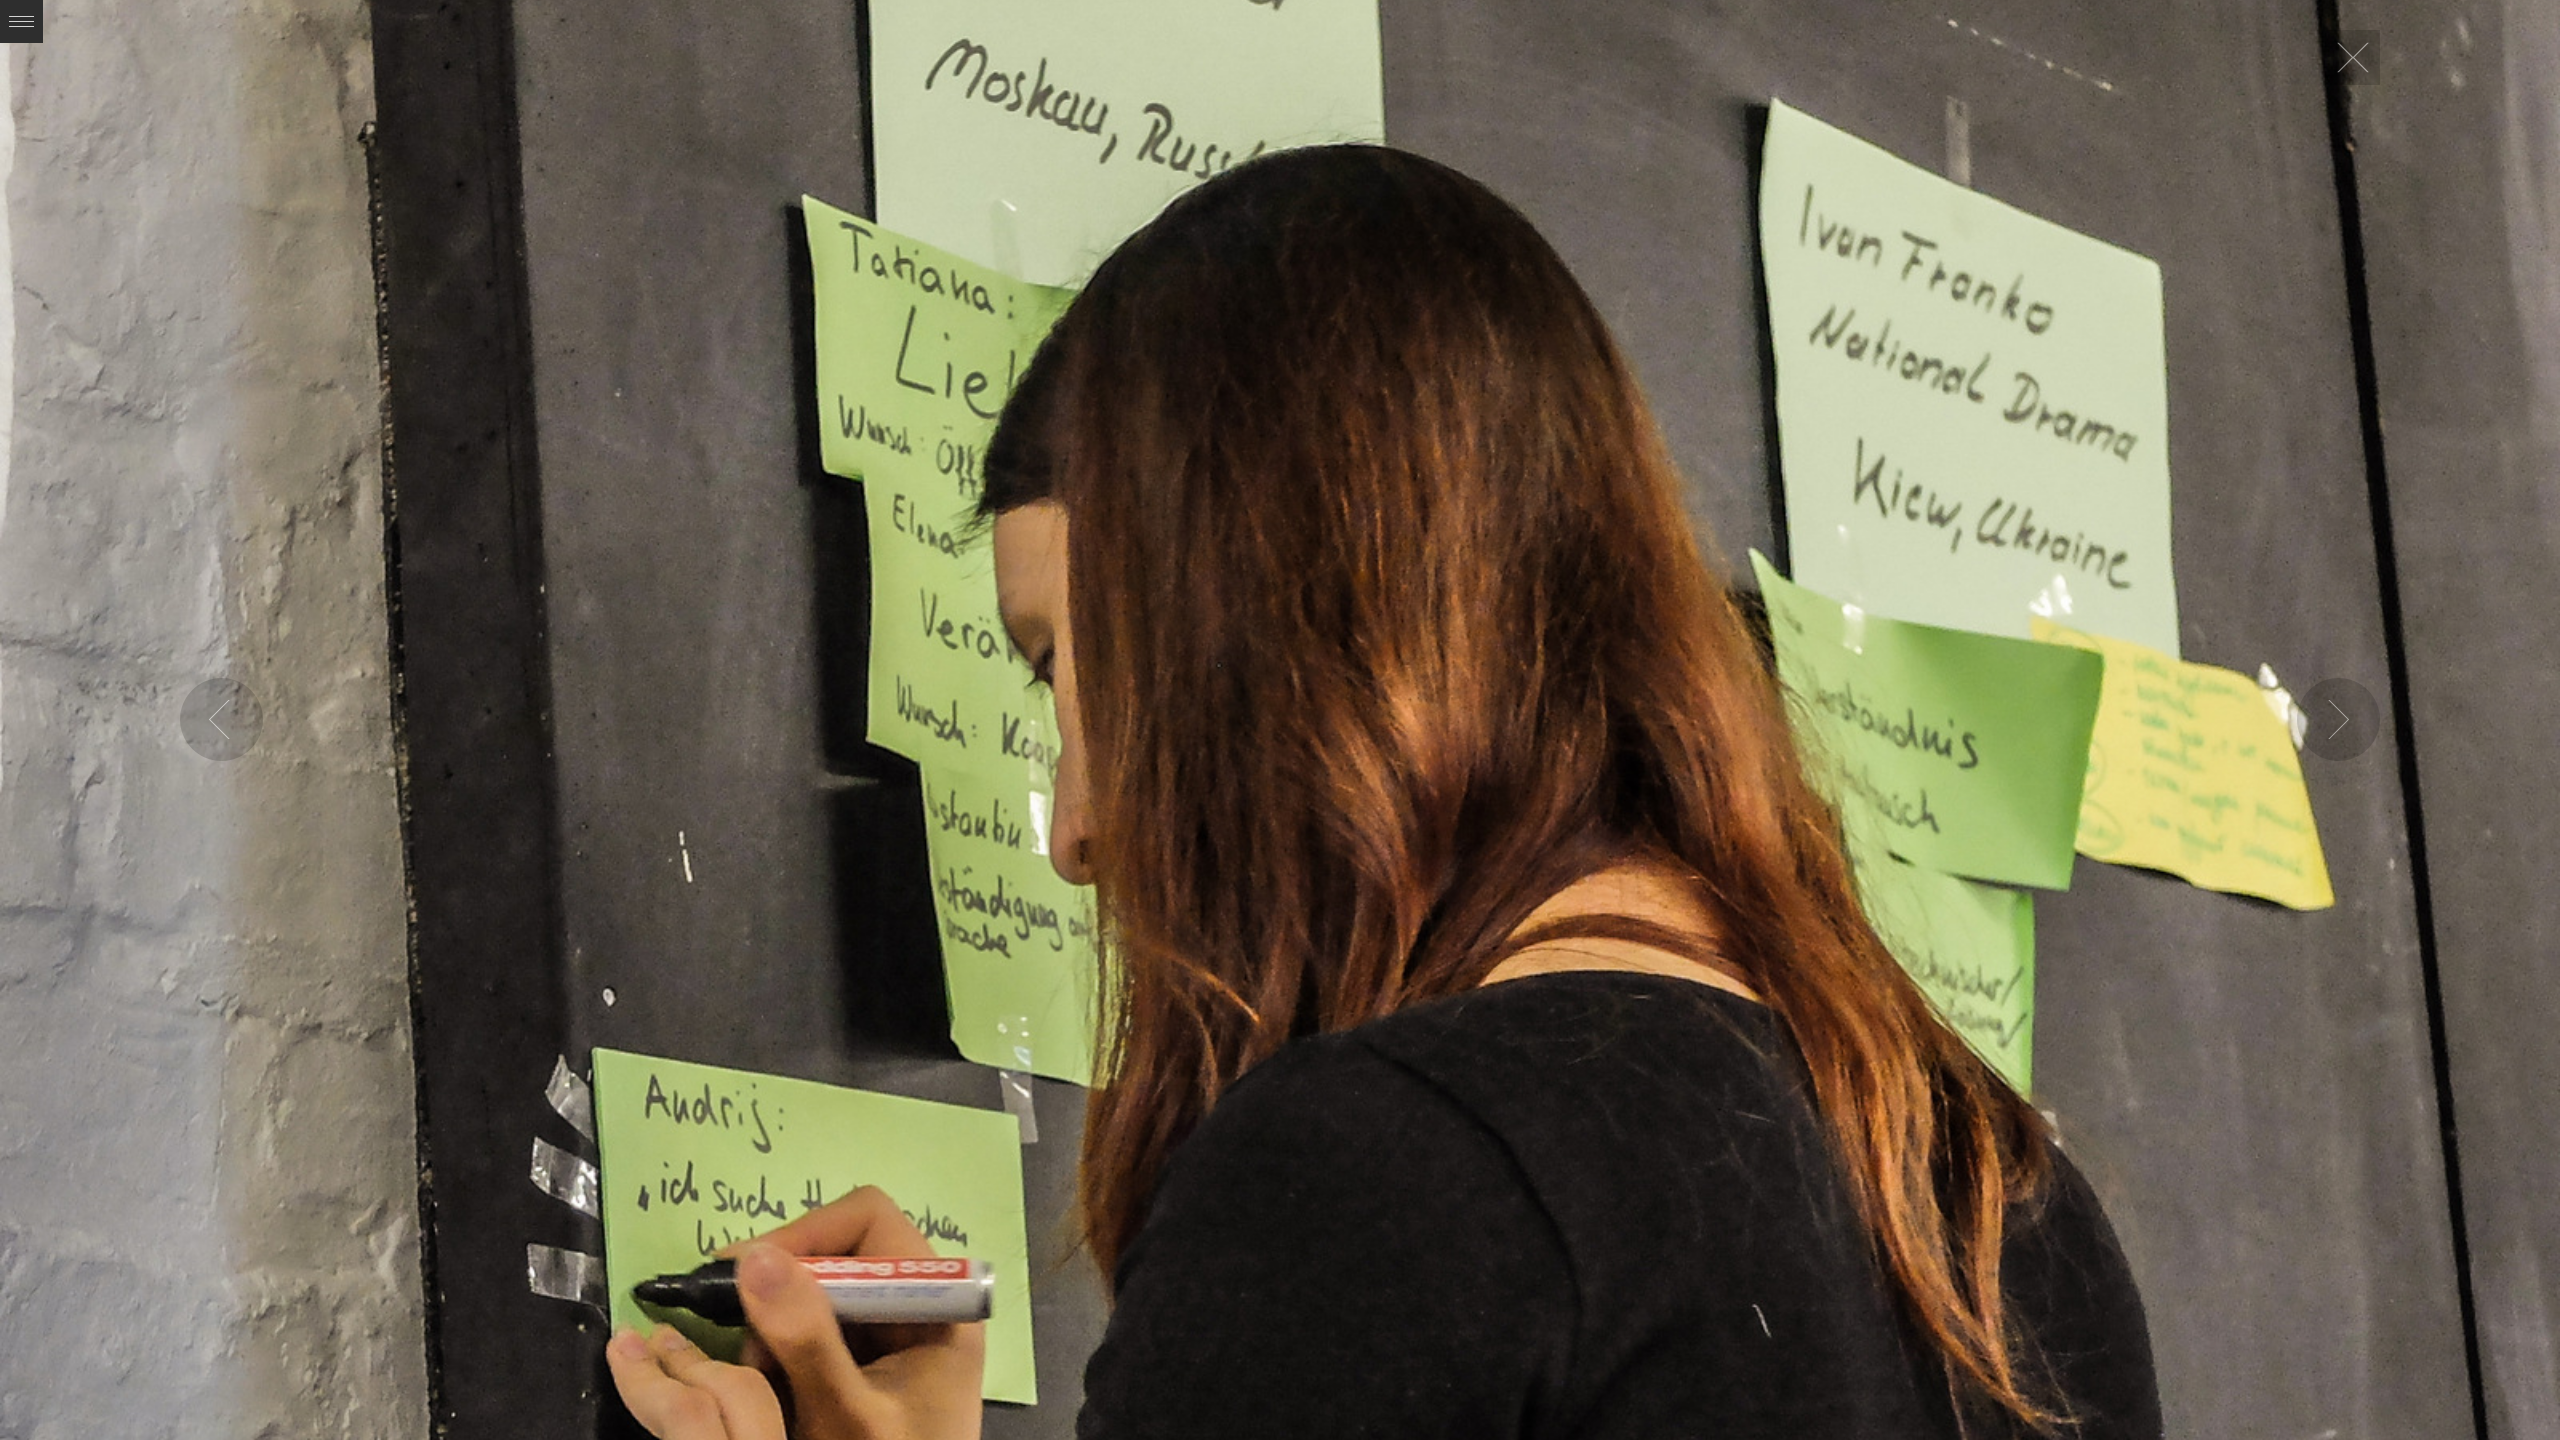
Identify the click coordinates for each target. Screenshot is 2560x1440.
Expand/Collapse (21, 21)
